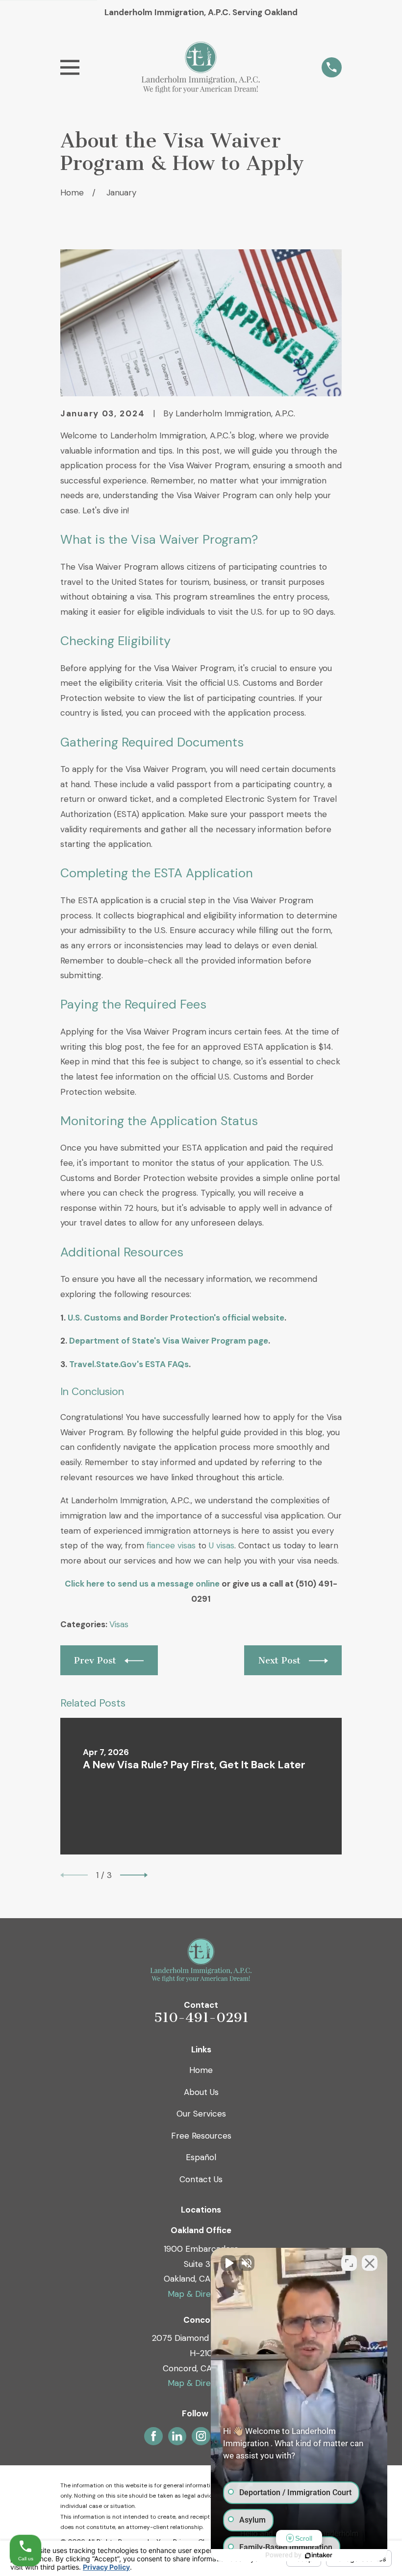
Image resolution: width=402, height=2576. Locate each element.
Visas (119, 1624)
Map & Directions (201, 2294)
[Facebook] (153, 2436)
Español (201, 2157)
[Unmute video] (228, 2263)
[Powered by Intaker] (319, 2555)
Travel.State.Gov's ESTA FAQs (129, 1364)
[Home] (201, 67)
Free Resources (201, 2136)
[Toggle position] (349, 2263)
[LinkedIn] (177, 2436)
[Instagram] (201, 2436)
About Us (201, 2092)
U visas (222, 1545)
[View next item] (134, 1875)
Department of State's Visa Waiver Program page (169, 1341)
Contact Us (201, 2179)
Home (201, 2070)
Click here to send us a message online (142, 1584)
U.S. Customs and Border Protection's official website (176, 1318)
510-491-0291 (201, 2018)
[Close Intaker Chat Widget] (370, 2263)
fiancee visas (171, 1545)
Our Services (201, 2114)
